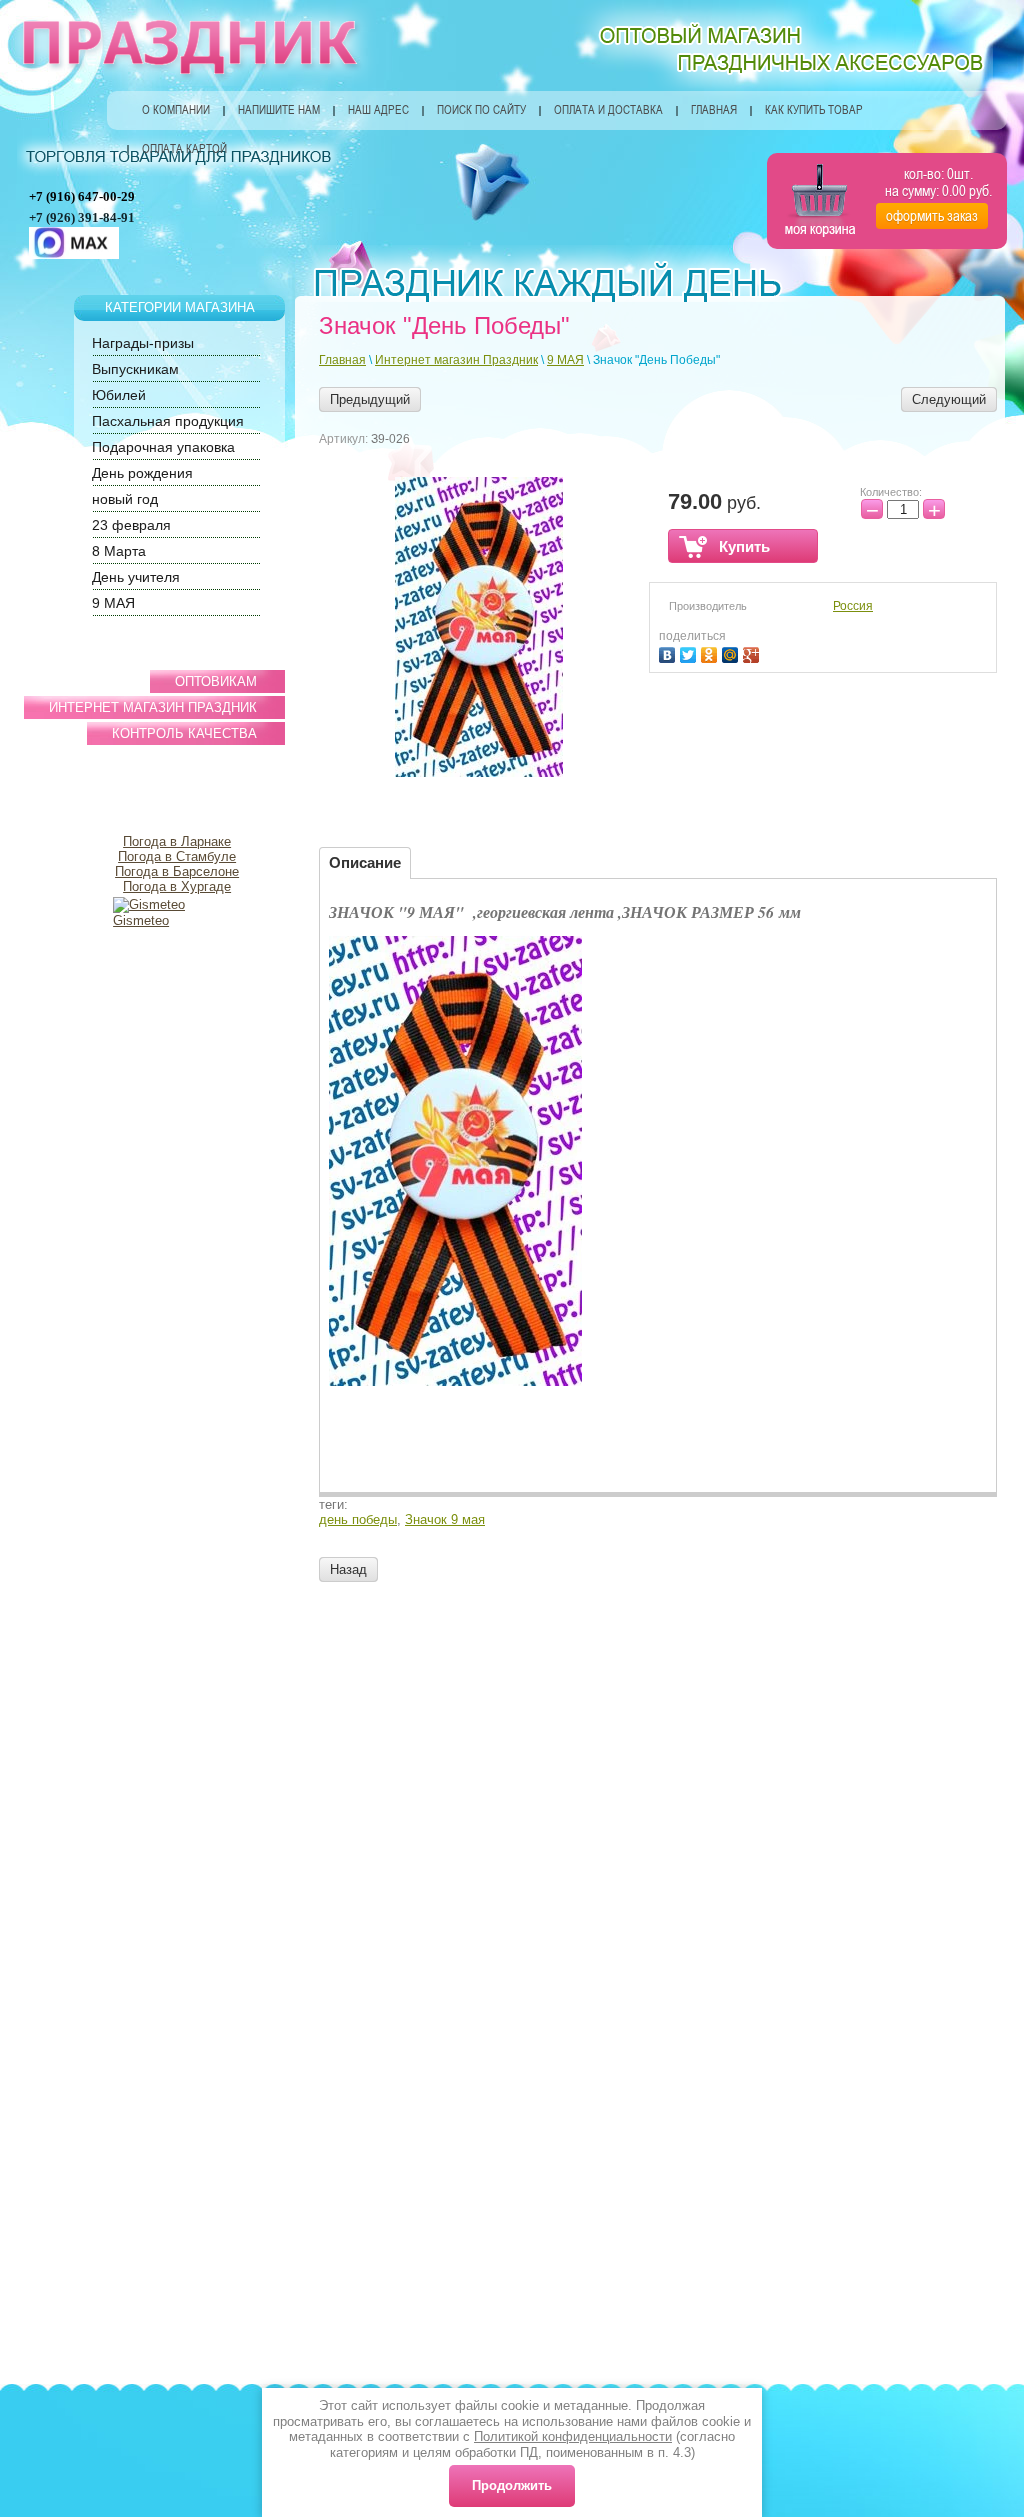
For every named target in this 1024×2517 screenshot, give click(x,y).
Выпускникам (135, 369)
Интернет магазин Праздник (456, 360)
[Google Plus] (753, 652)
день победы (358, 1519)
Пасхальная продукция (168, 421)
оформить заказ (932, 215)
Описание (365, 862)
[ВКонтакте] (669, 652)
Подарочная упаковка (163, 447)
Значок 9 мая (445, 1519)
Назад (348, 1569)
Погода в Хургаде (177, 886)
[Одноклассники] (711, 652)
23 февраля (131, 525)
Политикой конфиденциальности (573, 2436)
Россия (853, 606)
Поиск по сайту (481, 110)
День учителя (136, 577)
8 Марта (119, 551)
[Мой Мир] (732, 652)
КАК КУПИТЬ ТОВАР (814, 110)
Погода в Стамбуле (177, 856)
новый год (125, 499)
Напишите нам (279, 110)
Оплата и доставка (608, 110)
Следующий (949, 399)
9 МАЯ (565, 360)
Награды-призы (143, 343)
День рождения (142, 473)
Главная (714, 110)
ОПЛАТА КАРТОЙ (184, 149)
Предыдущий (370, 399)
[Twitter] (690, 652)
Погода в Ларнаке (177, 841)
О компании (176, 110)
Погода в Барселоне (177, 871)
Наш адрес (378, 110)
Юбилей (119, 395)
